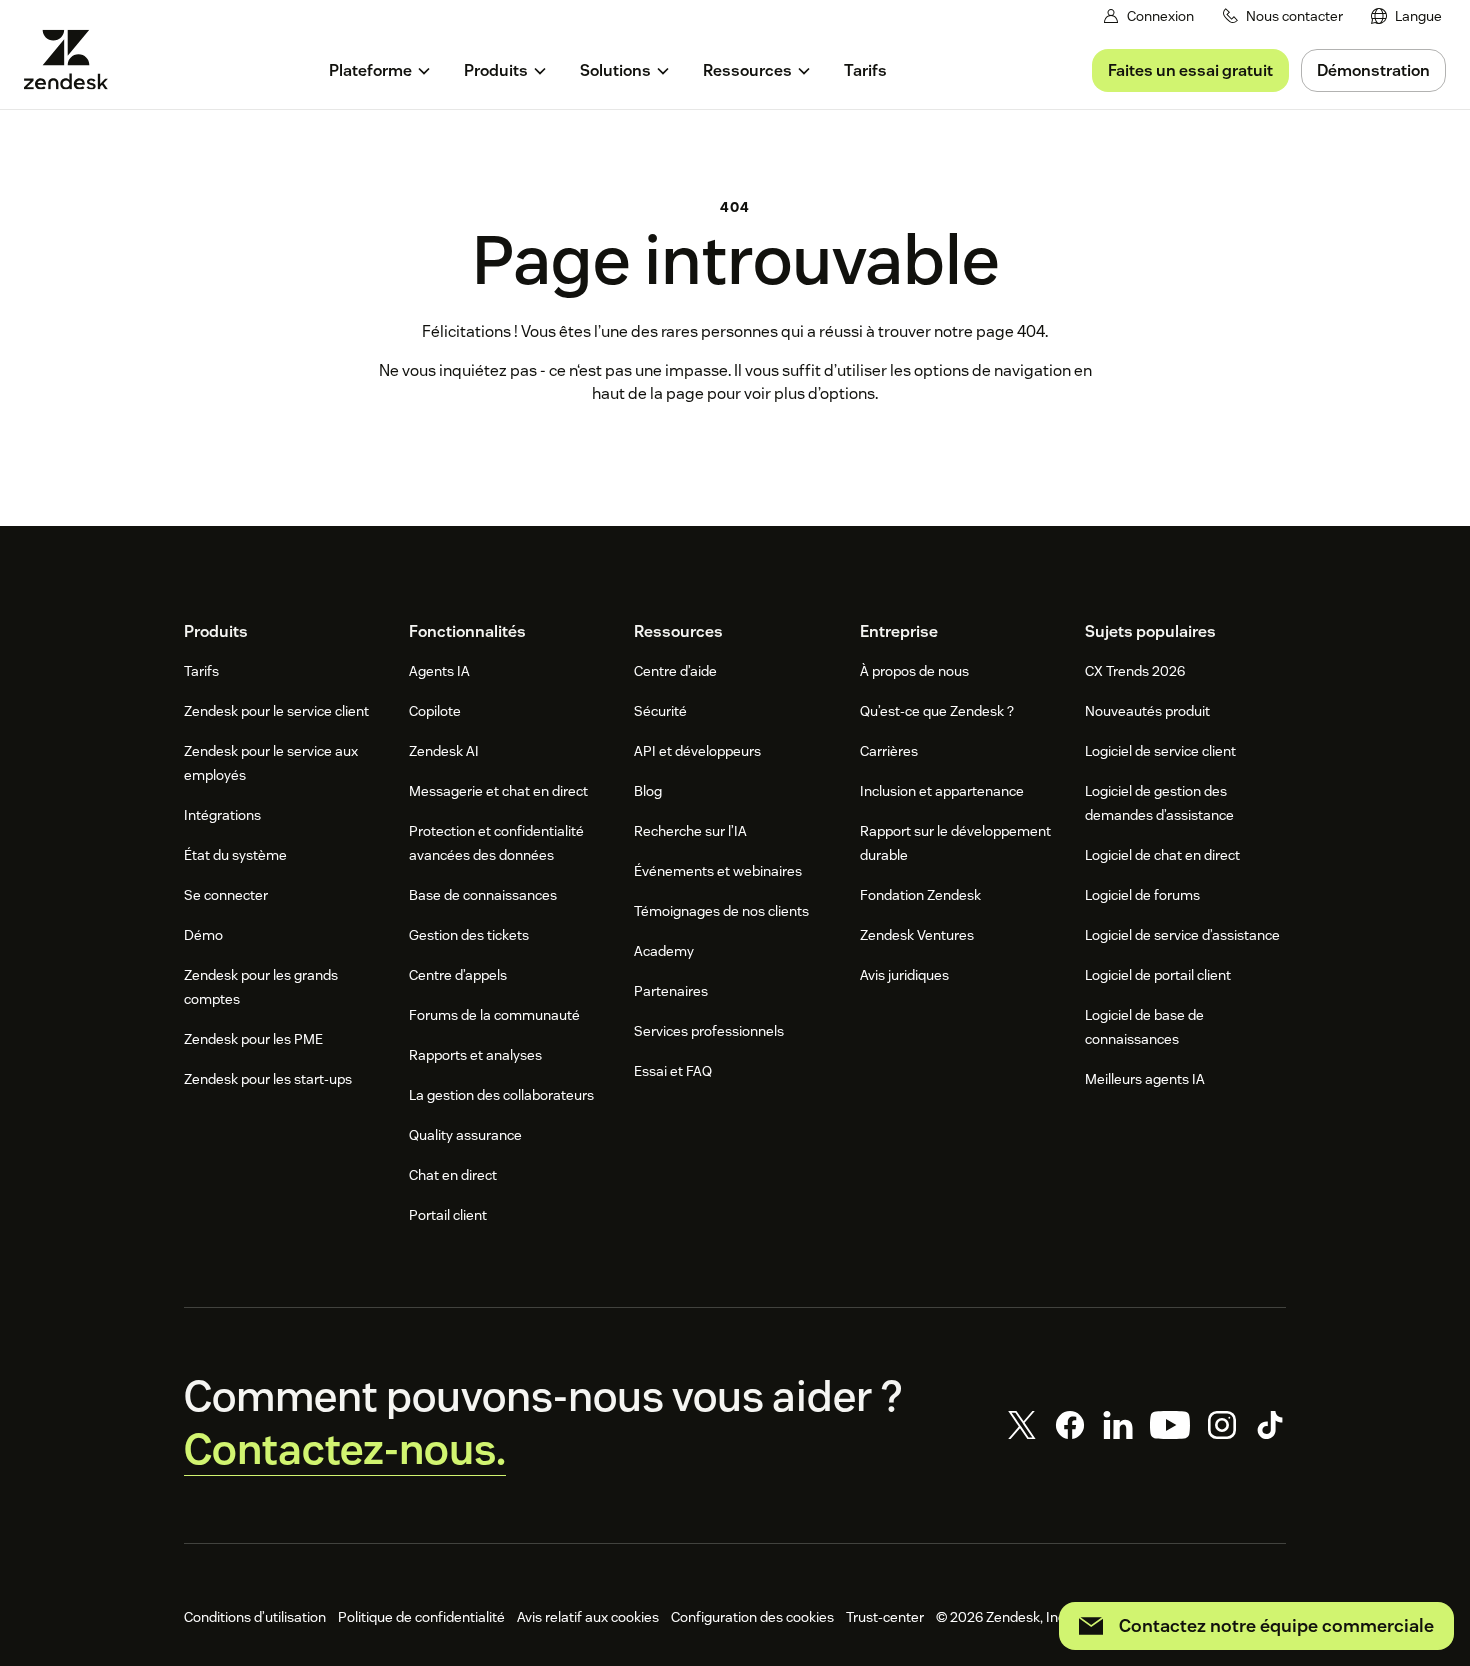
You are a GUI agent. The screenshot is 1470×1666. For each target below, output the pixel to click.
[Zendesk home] (74, 59)
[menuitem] (1406, 16)
